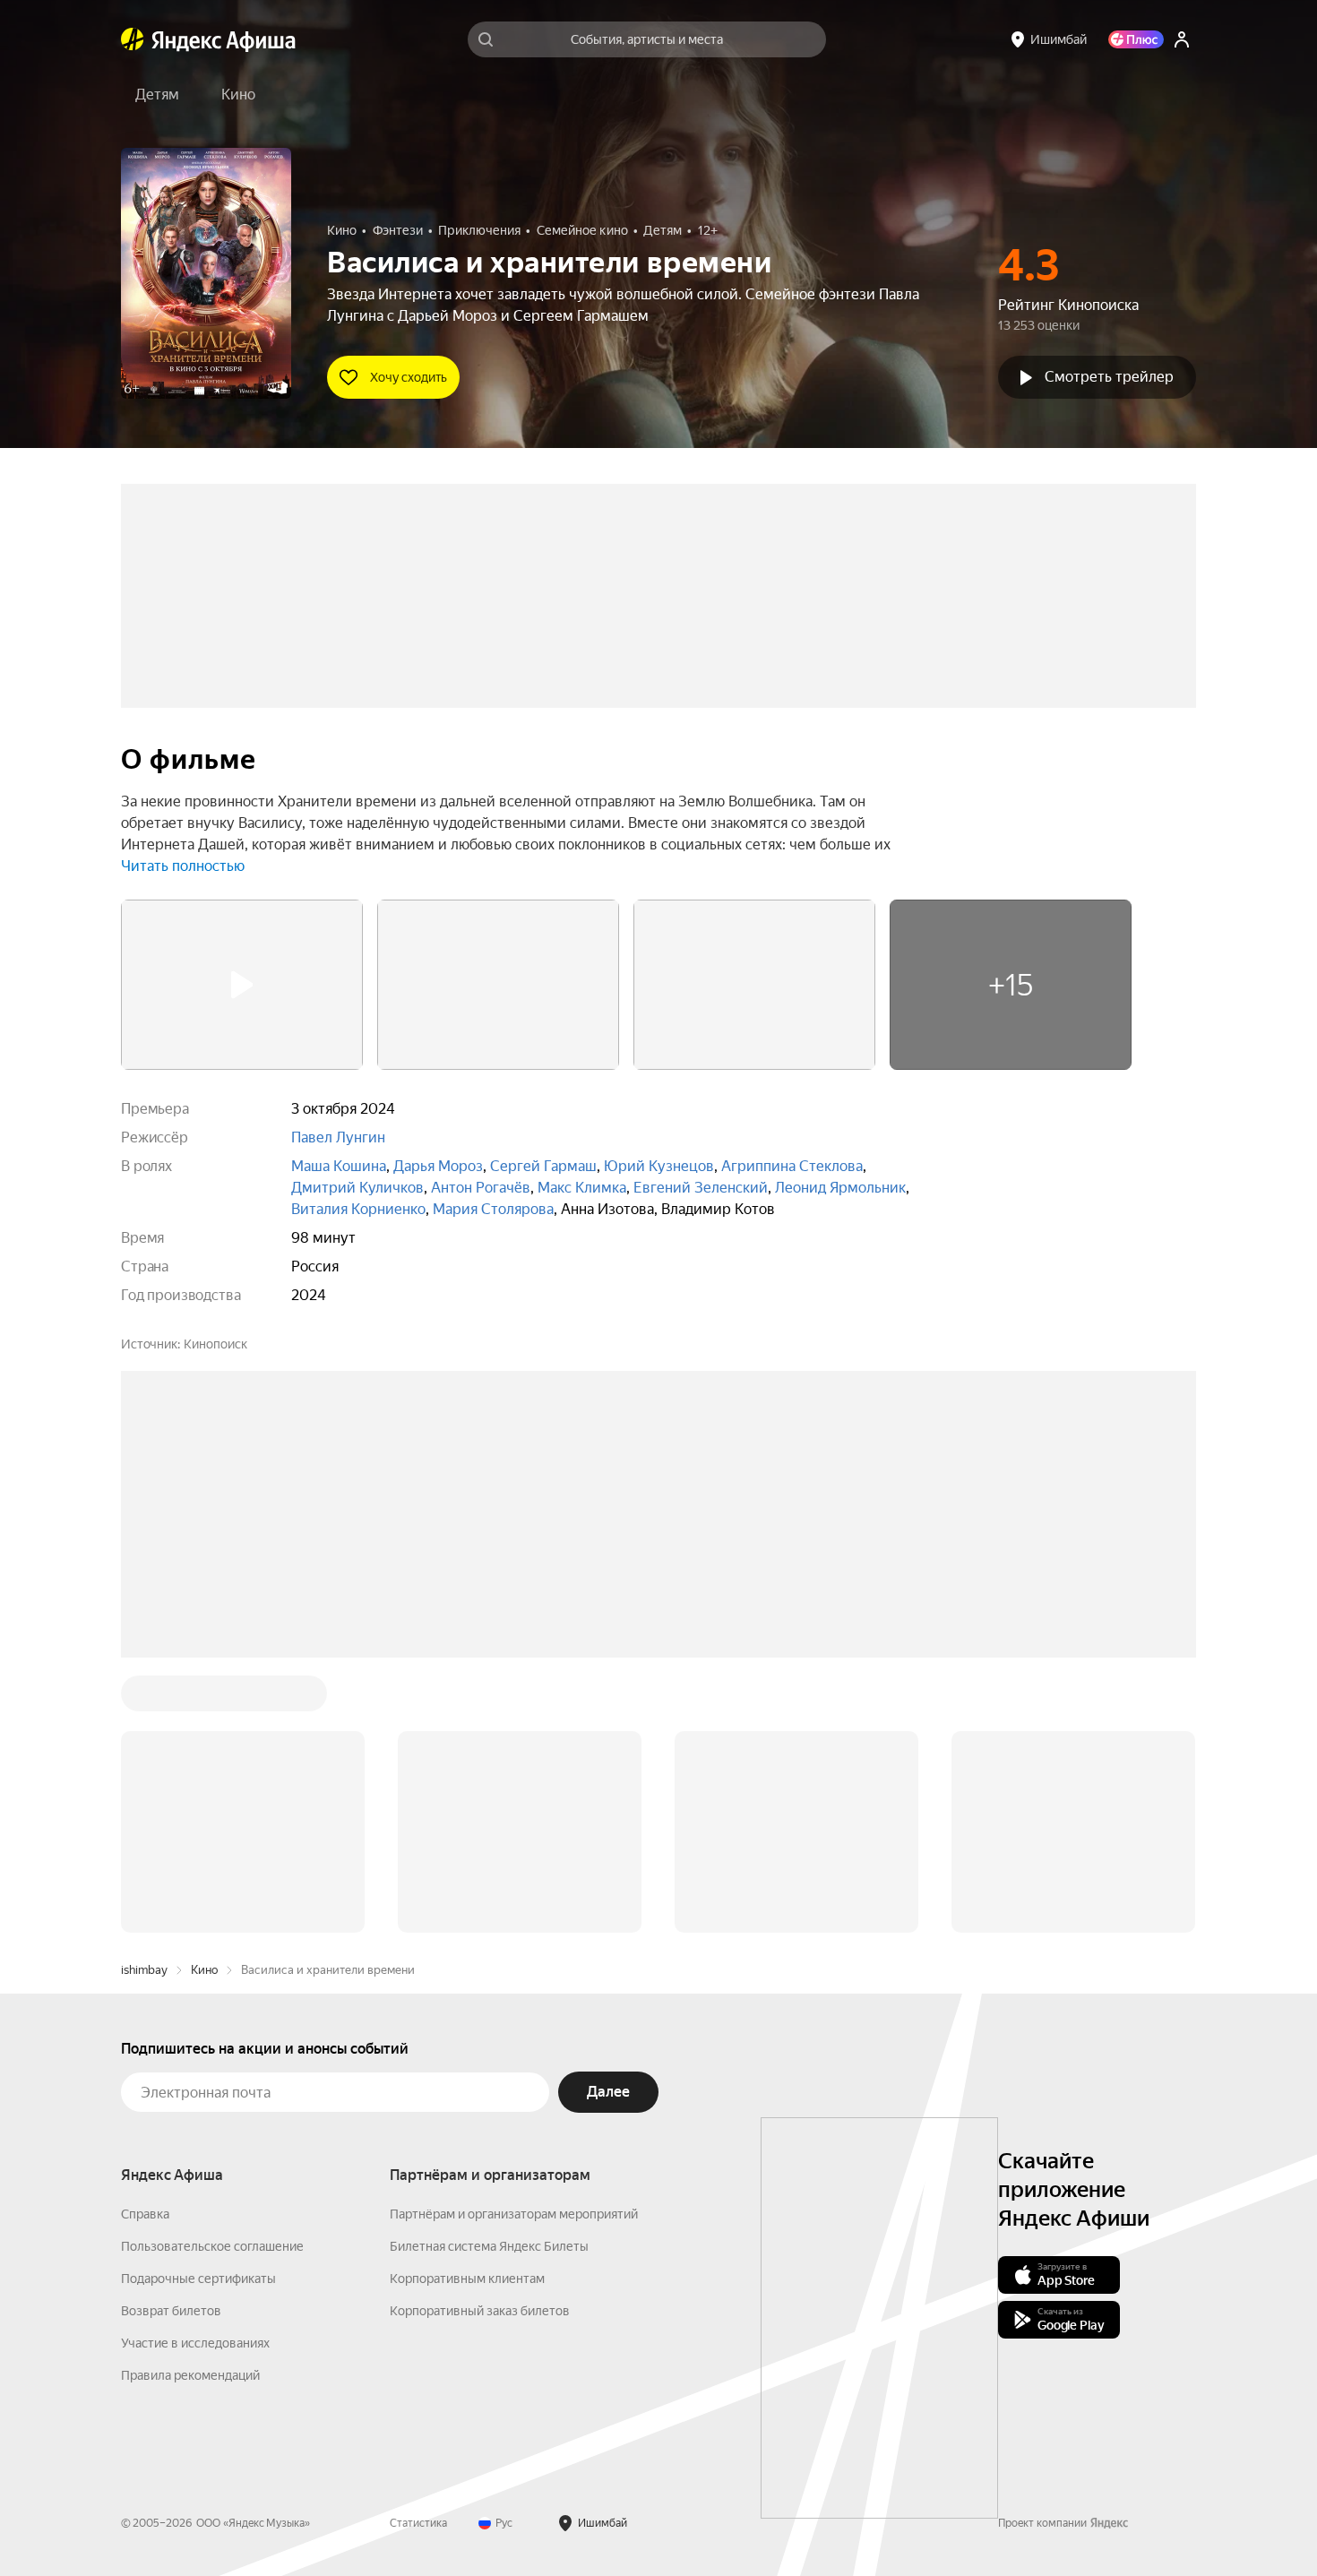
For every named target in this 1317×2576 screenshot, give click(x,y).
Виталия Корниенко (358, 1209)
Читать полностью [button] (183, 866)
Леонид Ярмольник (840, 1188)
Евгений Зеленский (701, 1188)
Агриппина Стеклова (792, 1166)
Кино (204, 1698)
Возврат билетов (171, 2039)
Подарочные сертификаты (198, 2007)
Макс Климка (582, 1188)
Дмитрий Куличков (357, 1188)
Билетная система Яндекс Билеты (489, 1975)
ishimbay (144, 1698)
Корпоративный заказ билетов (480, 2039)
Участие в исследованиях (195, 2072)
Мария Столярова (493, 1209)
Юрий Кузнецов (659, 1166)
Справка (145, 1943)
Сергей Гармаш (543, 1166)
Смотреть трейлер (1109, 377)
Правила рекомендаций (190, 2104)
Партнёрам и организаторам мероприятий (514, 1943)
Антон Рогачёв (481, 1188)
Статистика (418, 2252)
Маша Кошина (339, 1166)
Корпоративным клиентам (467, 2007)
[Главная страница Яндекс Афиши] (133, 39)
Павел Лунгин (338, 1137)
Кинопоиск (215, 1344)
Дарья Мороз (438, 1166)
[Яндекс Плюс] (1136, 39)
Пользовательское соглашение (212, 1975)
